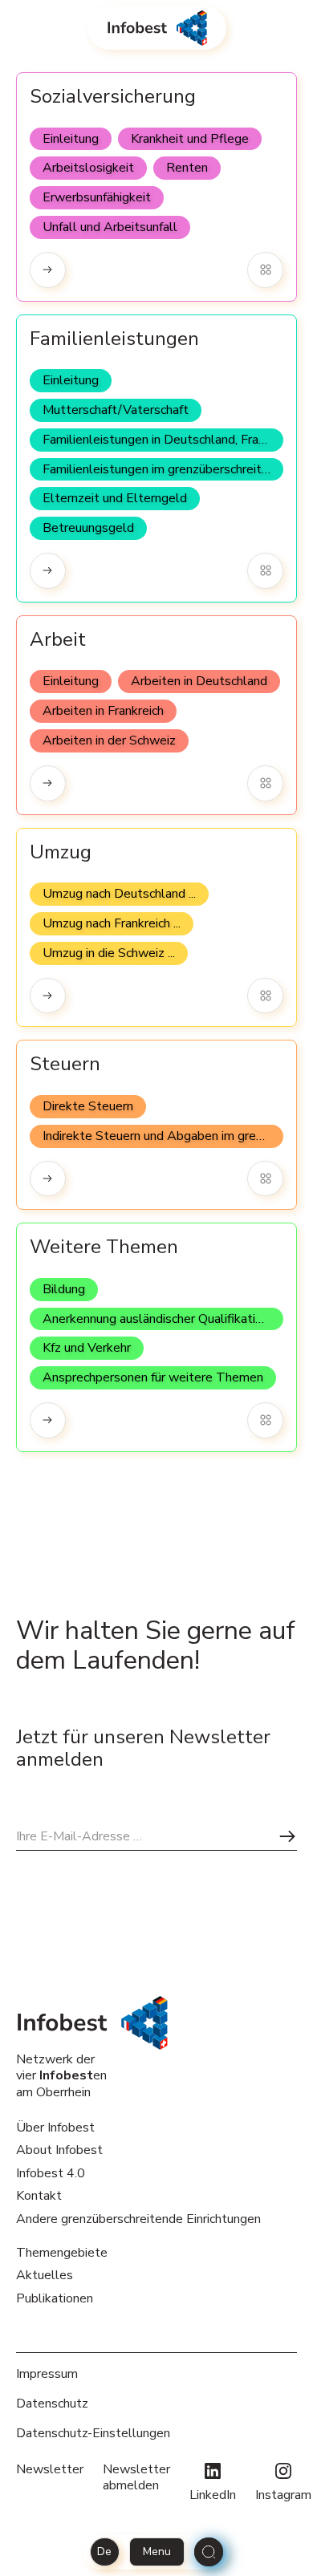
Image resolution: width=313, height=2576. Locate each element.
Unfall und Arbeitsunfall (110, 227)
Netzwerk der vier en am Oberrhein (61, 2076)
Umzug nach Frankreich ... (112, 923)
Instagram (283, 2495)
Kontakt (39, 2196)
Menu (157, 2552)
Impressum (47, 2374)
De (104, 2552)
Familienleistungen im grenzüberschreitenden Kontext (163, 469)
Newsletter (50, 2470)
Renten (187, 168)
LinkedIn (213, 2495)
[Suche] (209, 2552)
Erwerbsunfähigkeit (97, 197)
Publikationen (55, 2298)
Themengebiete (62, 2253)
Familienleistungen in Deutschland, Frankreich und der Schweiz (163, 440)
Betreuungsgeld (88, 528)
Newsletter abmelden (136, 2478)
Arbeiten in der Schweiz (109, 740)
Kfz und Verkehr (87, 1348)
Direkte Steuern (88, 1106)
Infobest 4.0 (51, 2173)
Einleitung (71, 139)
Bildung (64, 1289)
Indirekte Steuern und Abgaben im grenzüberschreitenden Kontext (163, 1136)
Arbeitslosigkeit (88, 168)
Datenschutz (52, 2404)
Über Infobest (55, 2128)
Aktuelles (45, 2275)
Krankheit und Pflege (190, 139)
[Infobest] (157, 28)
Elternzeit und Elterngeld (115, 498)
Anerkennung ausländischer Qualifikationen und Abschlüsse (163, 1319)
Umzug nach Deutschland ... (119, 894)
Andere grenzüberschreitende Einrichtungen (138, 2219)
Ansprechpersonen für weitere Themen (153, 1377)
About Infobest (59, 2150)
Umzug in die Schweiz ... (109, 953)
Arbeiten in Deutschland (199, 681)
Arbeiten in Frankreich (103, 711)
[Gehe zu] (48, 270)
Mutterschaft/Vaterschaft (116, 410)
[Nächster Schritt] (287, 1836)
